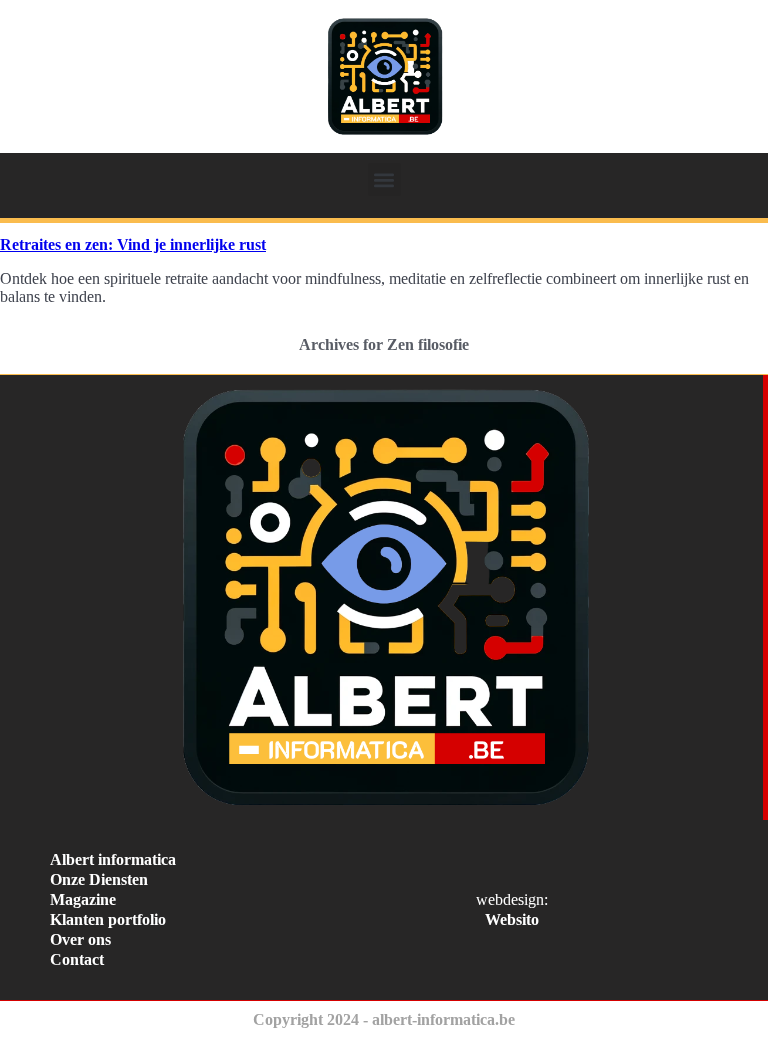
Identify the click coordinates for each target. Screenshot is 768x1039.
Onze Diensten (99, 879)
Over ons (80, 939)
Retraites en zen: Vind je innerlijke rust (133, 244)
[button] (384, 179)
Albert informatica (113, 859)
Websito (512, 919)
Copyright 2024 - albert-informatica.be (384, 1019)
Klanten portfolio (108, 919)
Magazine (83, 899)
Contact (77, 959)
